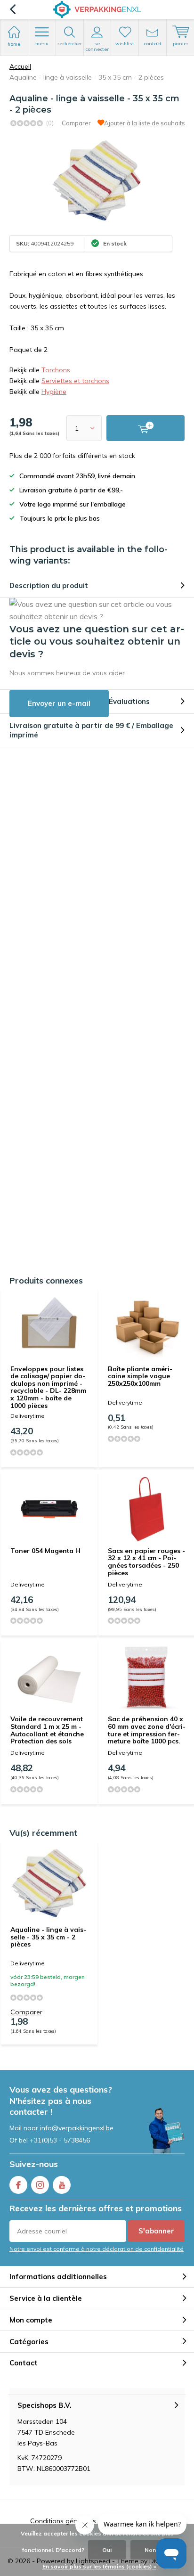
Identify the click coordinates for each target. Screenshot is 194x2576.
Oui (107, 2550)
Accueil (20, 66)
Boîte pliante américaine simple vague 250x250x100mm (140, 1376)
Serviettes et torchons (75, 381)
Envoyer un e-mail (59, 703)
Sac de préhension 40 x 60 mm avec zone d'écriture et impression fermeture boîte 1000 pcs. (147, 1730)
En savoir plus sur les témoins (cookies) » (99, 2566)
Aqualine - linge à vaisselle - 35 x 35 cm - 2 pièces (48, 1937)
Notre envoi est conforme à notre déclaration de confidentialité (97, 2249)
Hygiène (54, 392)
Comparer (76, 123)
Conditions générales (63, 2521)
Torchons (56, 370)
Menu (42, 44)
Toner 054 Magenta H (45, 1551)
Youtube (62, 2185)
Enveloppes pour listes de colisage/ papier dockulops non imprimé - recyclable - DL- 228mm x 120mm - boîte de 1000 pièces (48, 1387)
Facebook (18, 2185)
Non (150, 2550)
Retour (12, 9)
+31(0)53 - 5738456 (60, 2140)
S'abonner (156, 2231)
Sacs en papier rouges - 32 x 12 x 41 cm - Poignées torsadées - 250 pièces (146, 1562)
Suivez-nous (34, 2164)
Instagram (40, 2185)
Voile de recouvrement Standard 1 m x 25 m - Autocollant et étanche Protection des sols (47, 1730)
